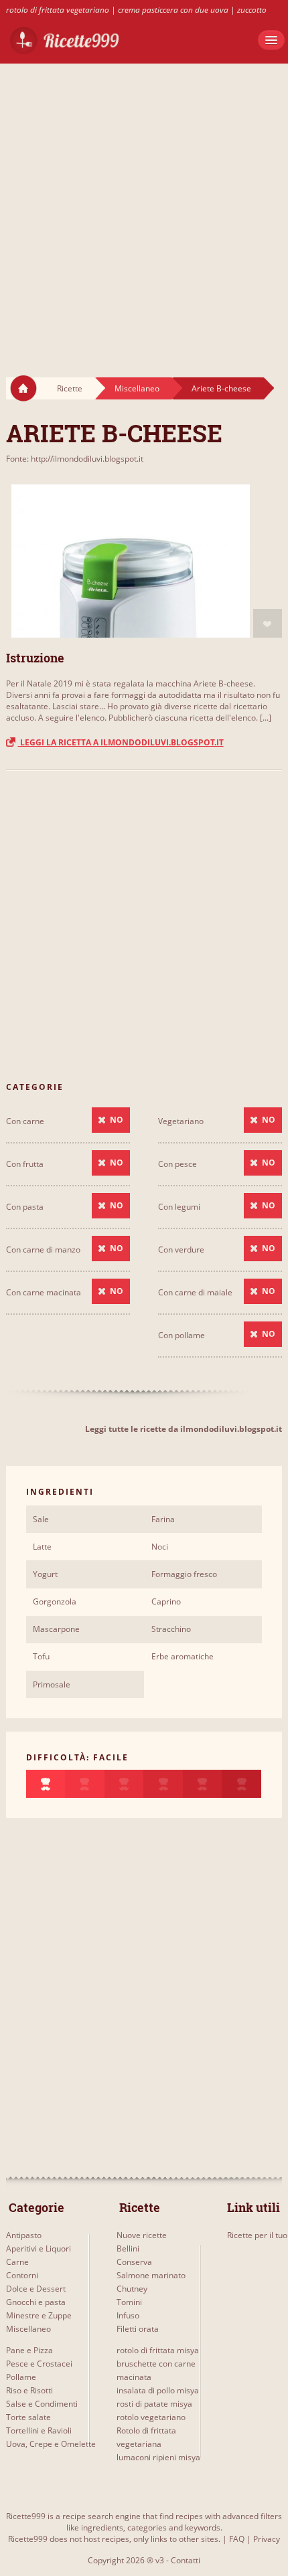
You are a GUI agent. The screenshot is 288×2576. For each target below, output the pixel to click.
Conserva (134, 2262)
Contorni (22, 2275)
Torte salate (28, 2417)
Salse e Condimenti (42, 2404)
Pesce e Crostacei (39, 2364)
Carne (17, 2262)
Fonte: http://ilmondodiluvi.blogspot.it (75, 459)
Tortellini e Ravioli (39, 2430)
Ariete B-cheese (221, 388)
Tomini (129, 2302)
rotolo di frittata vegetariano (58, 10)
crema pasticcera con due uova (173, 10)
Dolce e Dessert (36, 2289)
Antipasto (24, 2235)
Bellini (128, 2248)
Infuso (128, 2315)
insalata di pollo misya (158, 2390)
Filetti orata (138, 2329)
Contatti (186, 2560)
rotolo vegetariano (151, 2417)
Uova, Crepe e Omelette (51, 2444)
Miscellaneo (137, 388)
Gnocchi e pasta (36, 2302)
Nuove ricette (142, 2235)
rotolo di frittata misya (158, 2350)
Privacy (267, 2539)
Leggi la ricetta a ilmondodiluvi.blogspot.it (121, 742)
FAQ (237, 2539)
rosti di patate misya (154, 2404)
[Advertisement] (144, 207)
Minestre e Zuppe (39, 2315)
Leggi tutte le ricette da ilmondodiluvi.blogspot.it (184, 1429)
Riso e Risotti (29, 2390)
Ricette (70, 388)
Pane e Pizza (29, 2350)
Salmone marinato (151, 2275)
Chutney (132, 2289)
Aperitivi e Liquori (39, 2248)
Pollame (21, 2377)
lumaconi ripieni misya (158, 2457)
